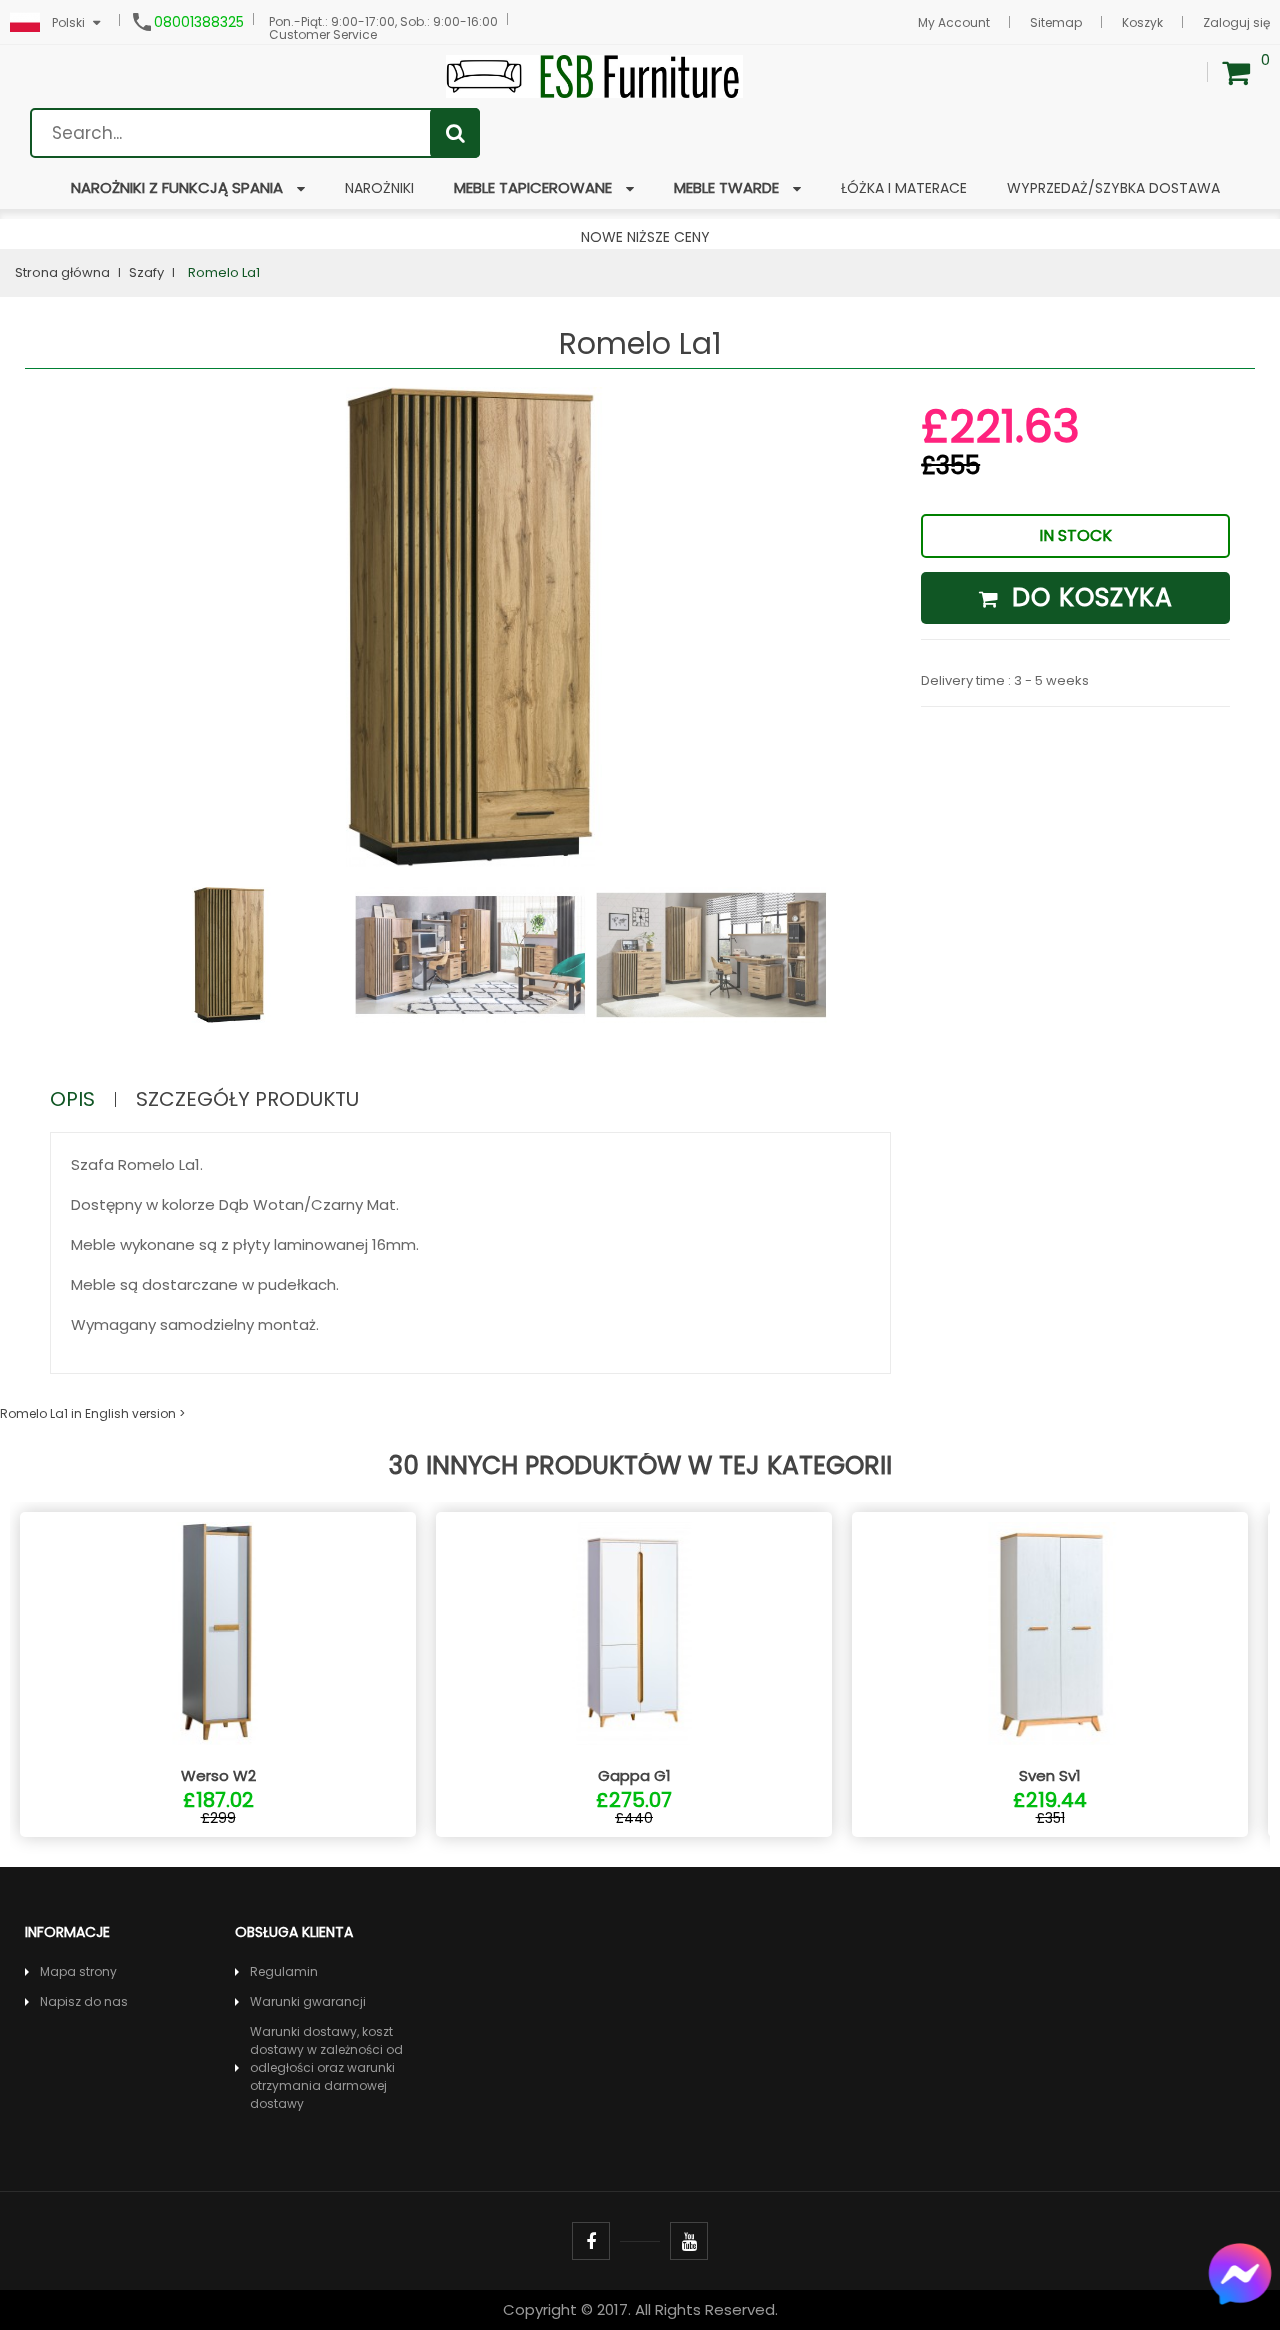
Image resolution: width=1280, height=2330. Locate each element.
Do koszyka (1088, 597)
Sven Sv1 (1050, 1775)
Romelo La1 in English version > (92, 1413)
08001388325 (199, 22)
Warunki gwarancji (308, 2001)
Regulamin (284, 1971)
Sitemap (1056, 22)
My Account (954, 22)
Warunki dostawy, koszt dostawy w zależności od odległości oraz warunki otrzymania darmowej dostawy (326, 2067)
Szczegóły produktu (247, 1099)
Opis (72, 1099)
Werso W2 (218, 1775)
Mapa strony (78, 1971)
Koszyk (1142, 22)
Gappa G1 (634, 1775)
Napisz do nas (84, 2001)
